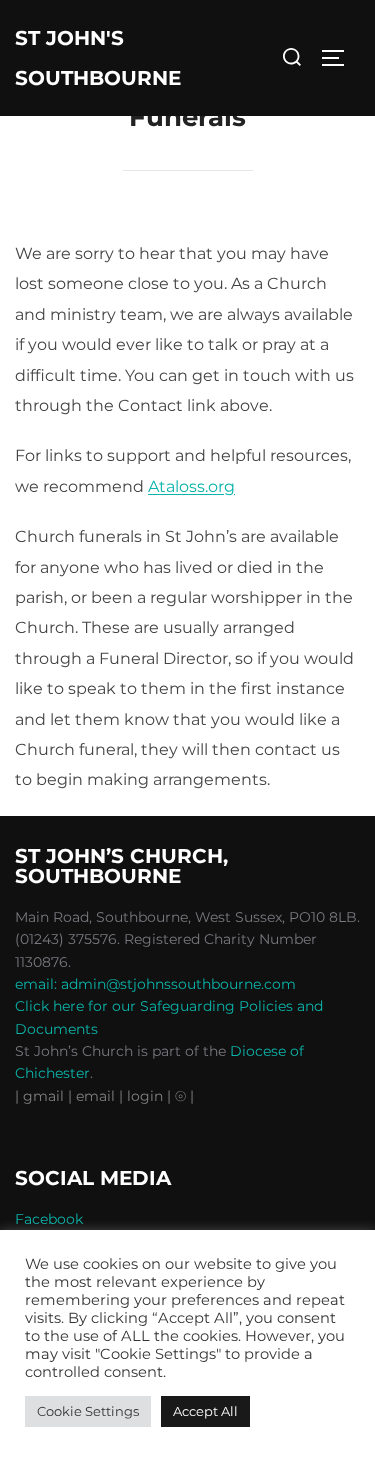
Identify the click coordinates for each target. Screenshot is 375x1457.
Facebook (49, 1219)
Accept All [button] (205, 1411)
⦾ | (184, 1096)
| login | (145, 1096)
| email (93, 1096)
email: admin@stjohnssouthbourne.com (155, 984)
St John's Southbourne (98, 58)
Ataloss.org (191, 486)
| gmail (41, 1096)
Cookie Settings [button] (88, 1411)
